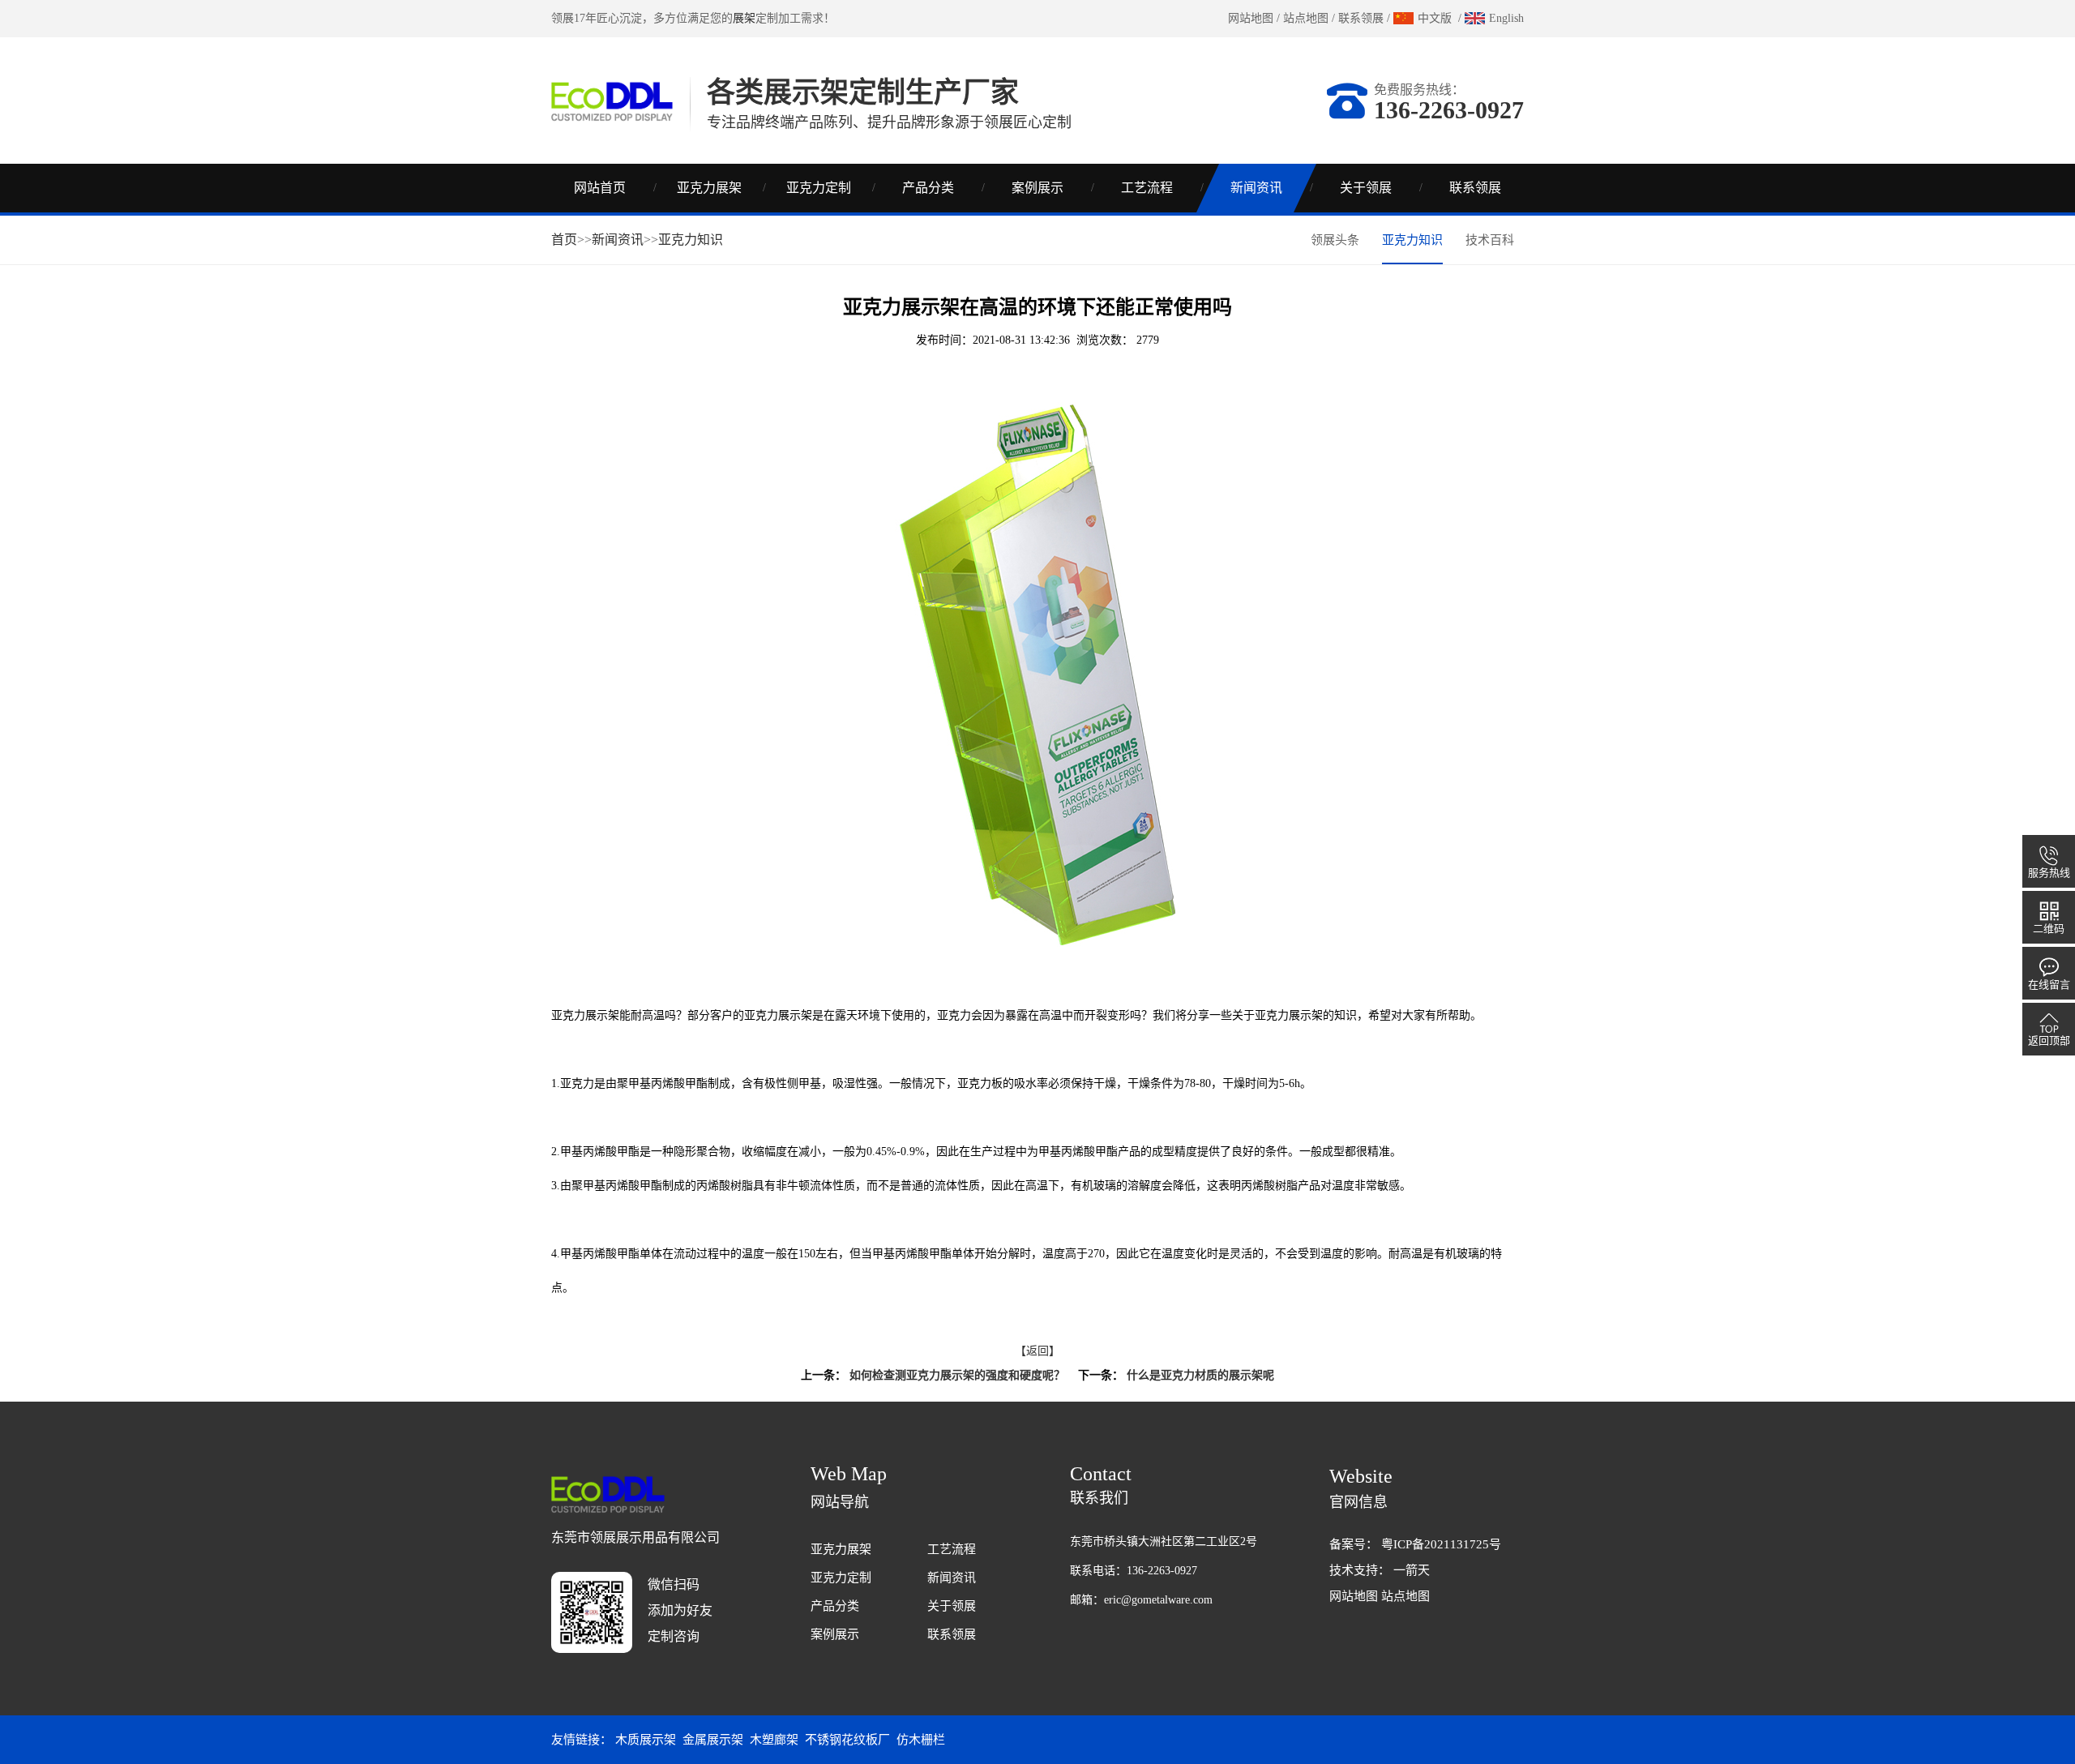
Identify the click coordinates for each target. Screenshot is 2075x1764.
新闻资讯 (1256, 188)
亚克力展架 (709, 188)
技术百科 (1490, 240)
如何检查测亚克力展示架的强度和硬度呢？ (957, 1375)
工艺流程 (1147, 188)
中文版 (1435, 18)
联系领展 (1361, 18)
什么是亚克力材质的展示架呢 (1200, 1375)
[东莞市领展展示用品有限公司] (612, 100)
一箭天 (1412, 1570)
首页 (564, 240)
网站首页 (600, 188)
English (1506, 18)
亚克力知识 (691, 240)
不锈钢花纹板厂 (847, 1740)
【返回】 (1037, 1351)
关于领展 (1366, 188)
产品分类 (928, 188)
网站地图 (1251, 18)
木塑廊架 (774, 1740)
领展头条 (1335, 240)
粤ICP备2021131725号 (1441, 1544)
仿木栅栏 (921, 1740)
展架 (744, 18)
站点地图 (1306, 18)
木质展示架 (646, 1740)
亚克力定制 (819, 188)
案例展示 (1037, 188)
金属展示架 (713, 1740)
